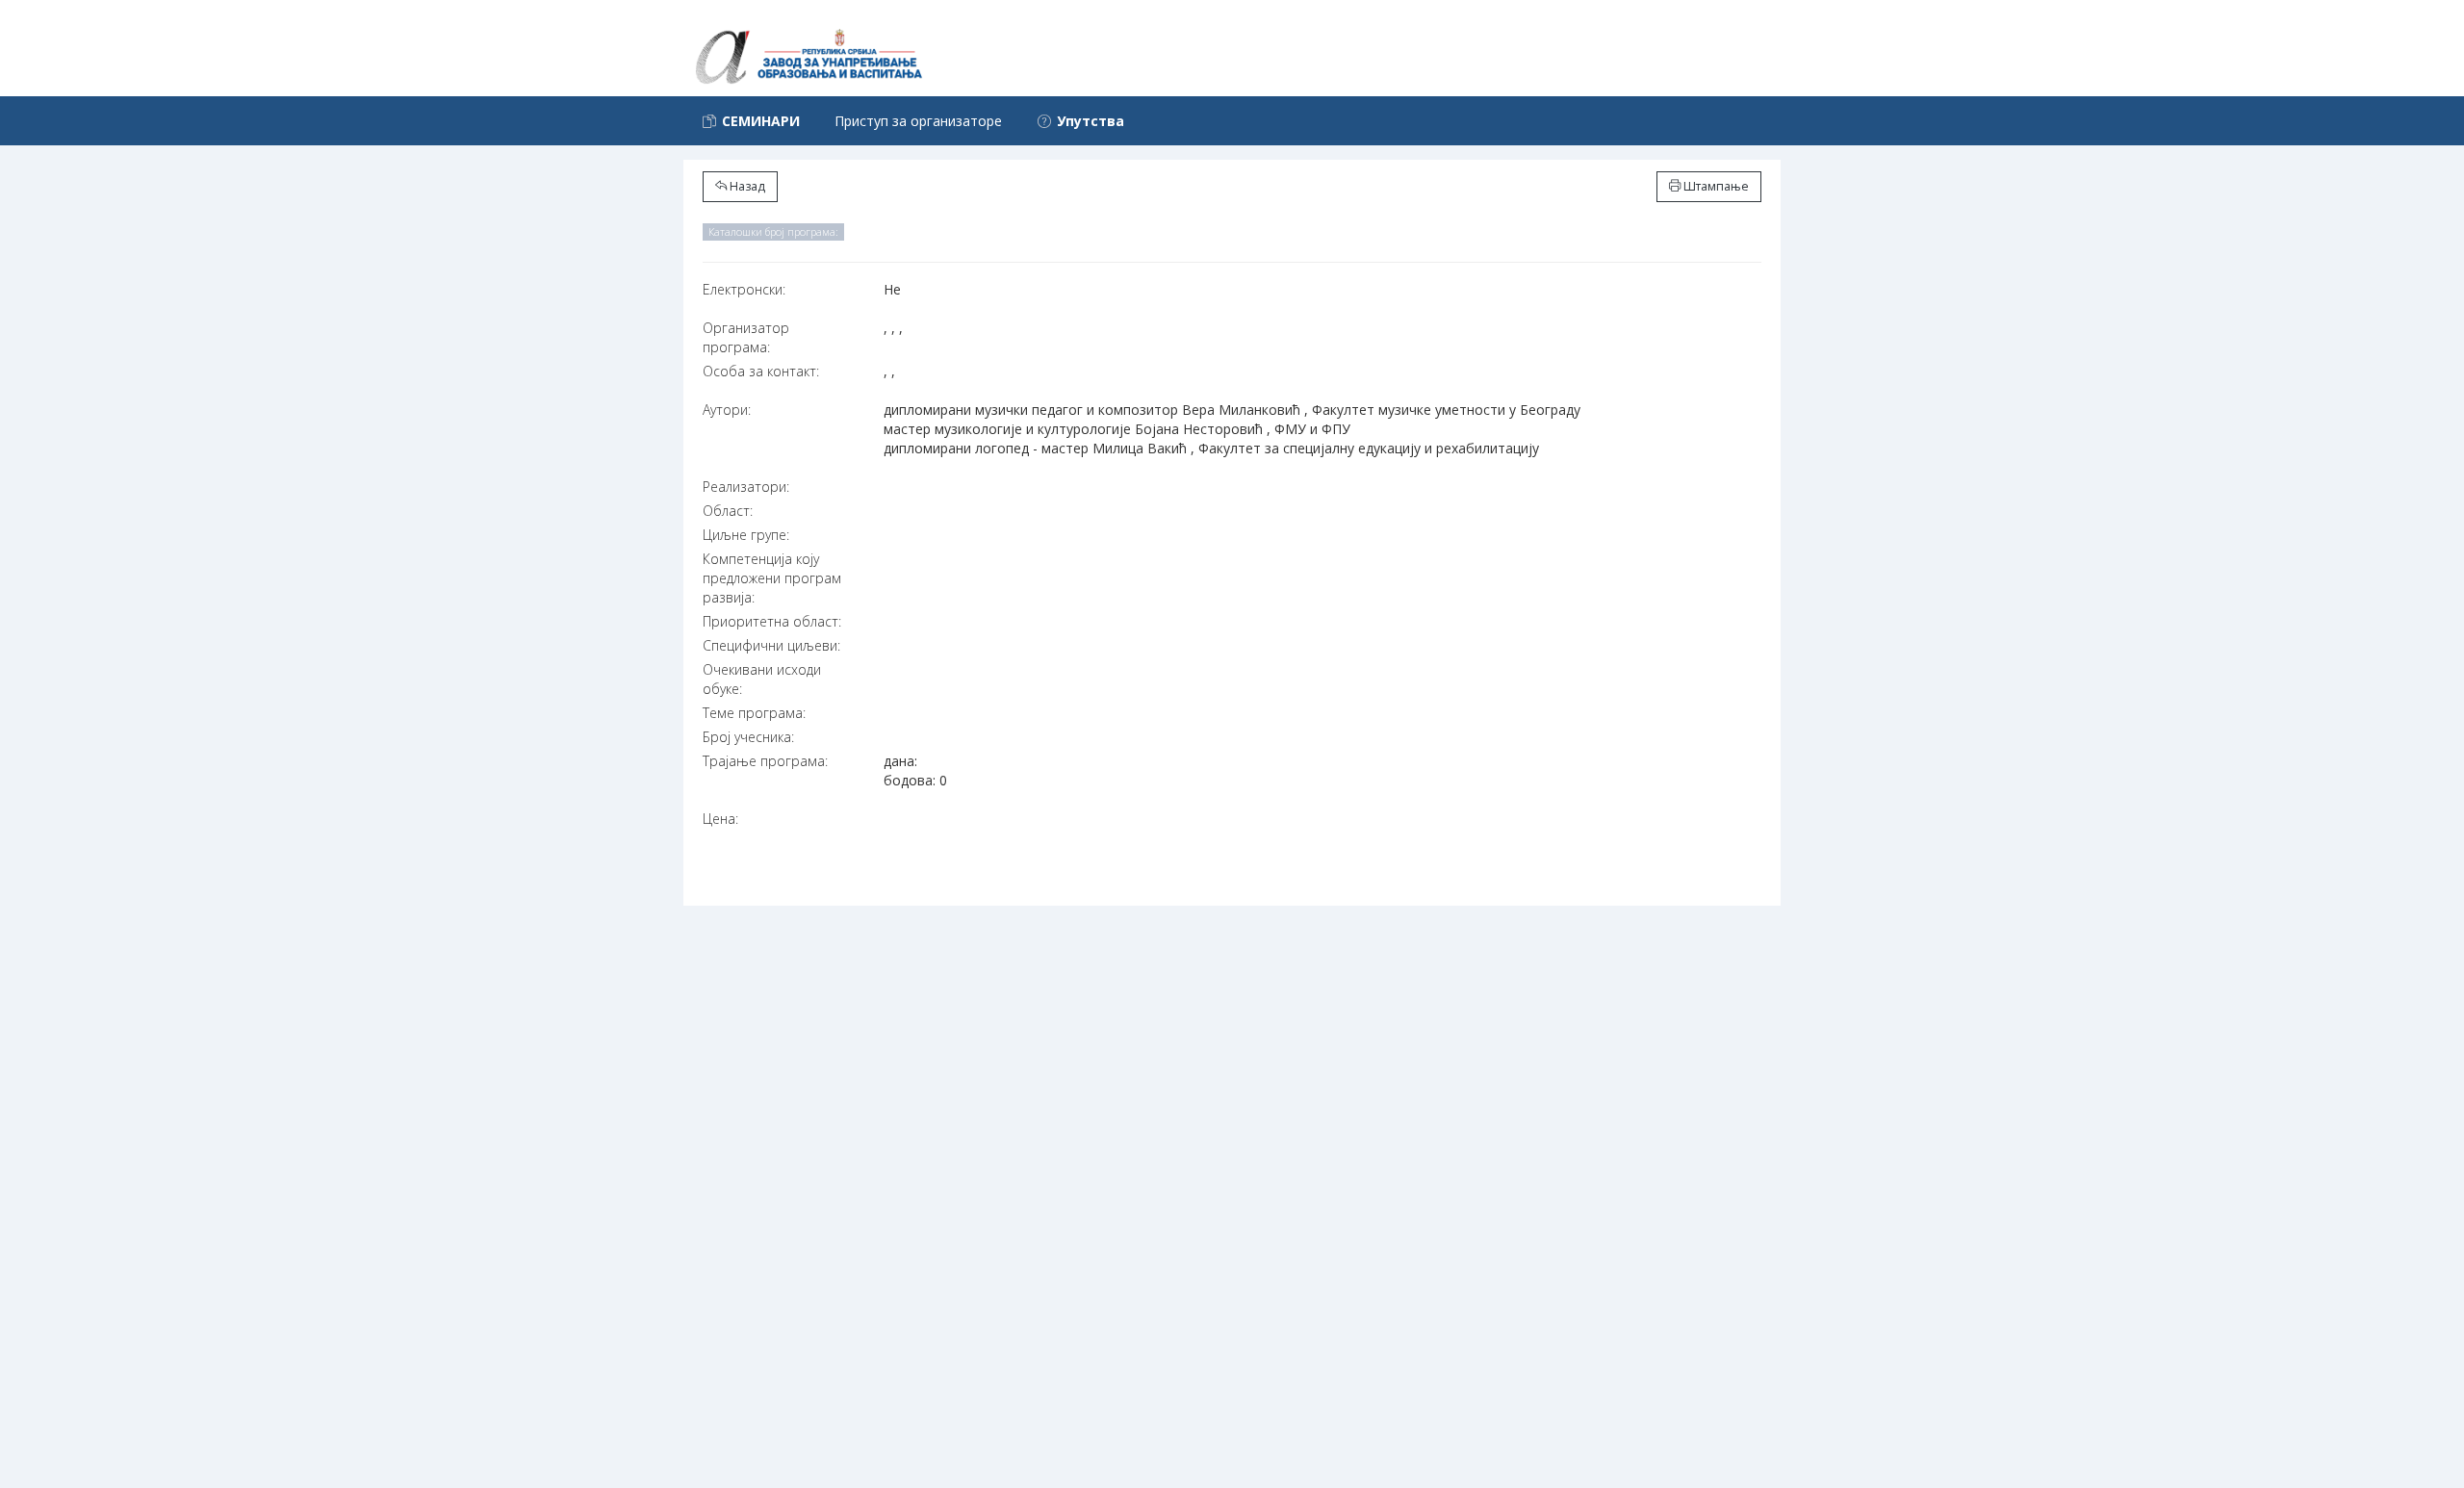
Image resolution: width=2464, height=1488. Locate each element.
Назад (746, 186)
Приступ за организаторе (918, 121)
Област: (728, 511)
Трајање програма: (765, 761)
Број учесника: (748, 737)
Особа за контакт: (761, 371)
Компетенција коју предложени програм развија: (772, 578)
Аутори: (727, 410)
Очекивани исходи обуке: (762, 679)
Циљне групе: (746, 535)
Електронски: (744, 289)
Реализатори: (746, 487)
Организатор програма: (746, 337)
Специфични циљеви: (771, 645)
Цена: (720, 819)
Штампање (1715, 186)
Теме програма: (754, 713)
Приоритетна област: (772, 621)
